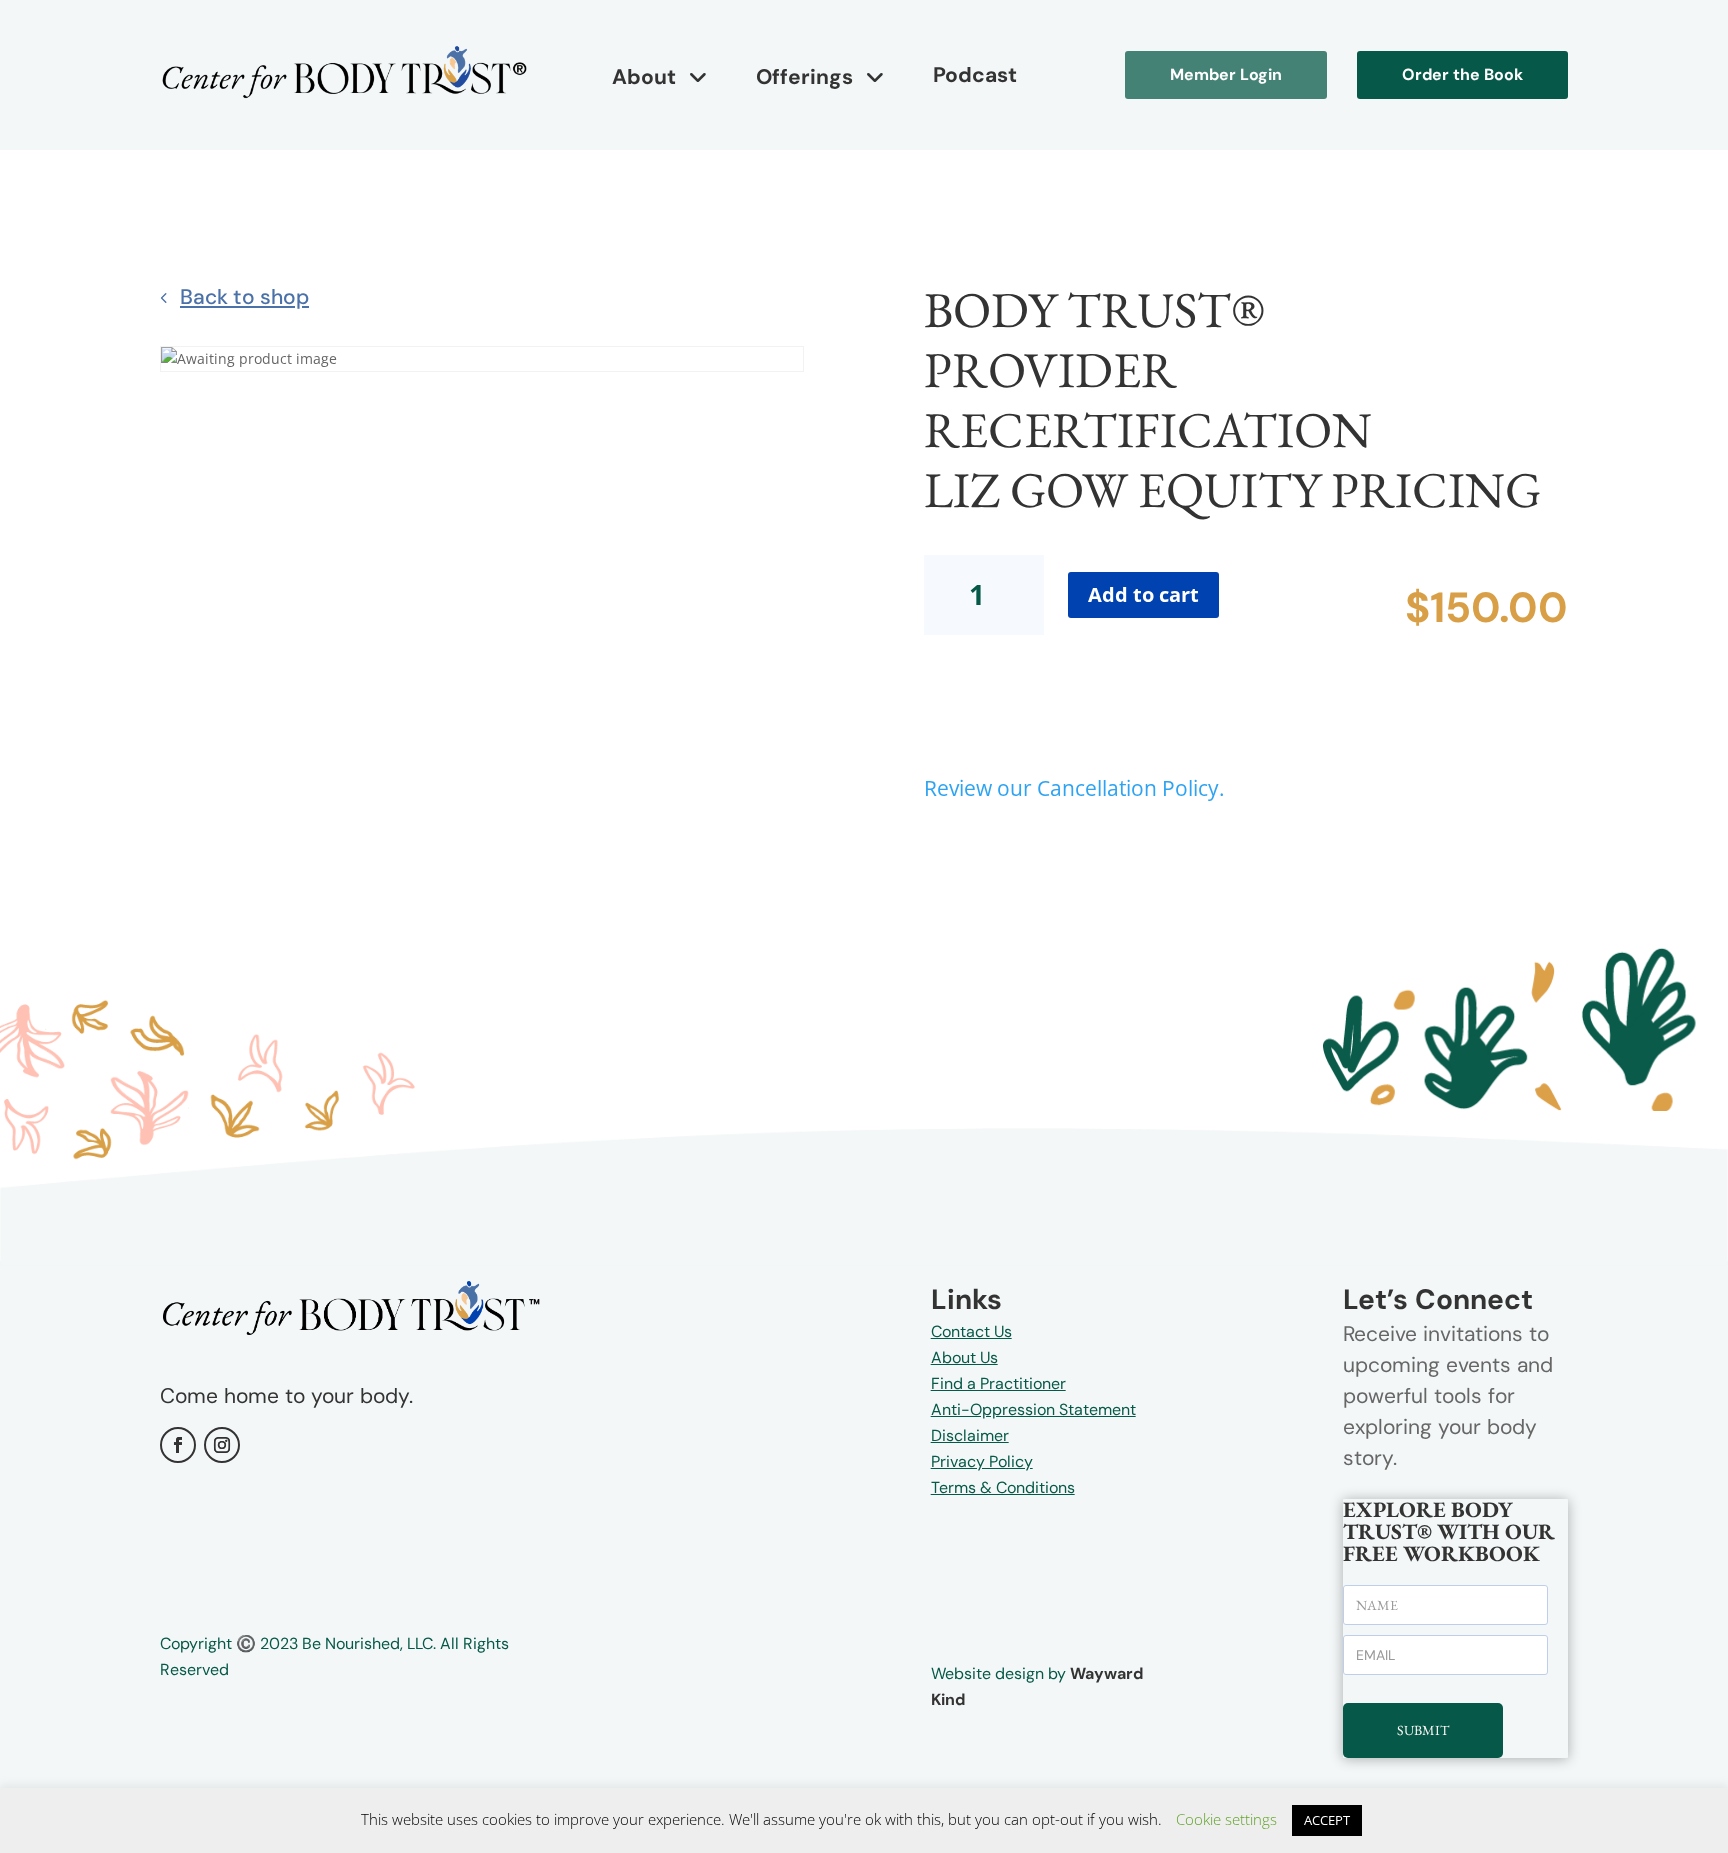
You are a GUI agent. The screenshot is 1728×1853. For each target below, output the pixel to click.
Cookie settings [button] (1226, 1819)
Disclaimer (970, 1435)
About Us (964, 1357)
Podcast (975, 75)
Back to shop (244, 297)
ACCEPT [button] (1327, 1820)
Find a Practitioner (998, 1383)
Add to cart (1143, 594)
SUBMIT (1423, 1730)
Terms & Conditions (1003, 1487)
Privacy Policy (982, 1461)
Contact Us (971, 1331)
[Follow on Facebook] (178, 1445)
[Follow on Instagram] (222, 1445)
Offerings (804, 77)
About (644, 77)
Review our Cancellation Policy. (1074, 788)
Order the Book (1462, 74)
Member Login (1226, 74)
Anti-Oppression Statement (1033, 1409)
